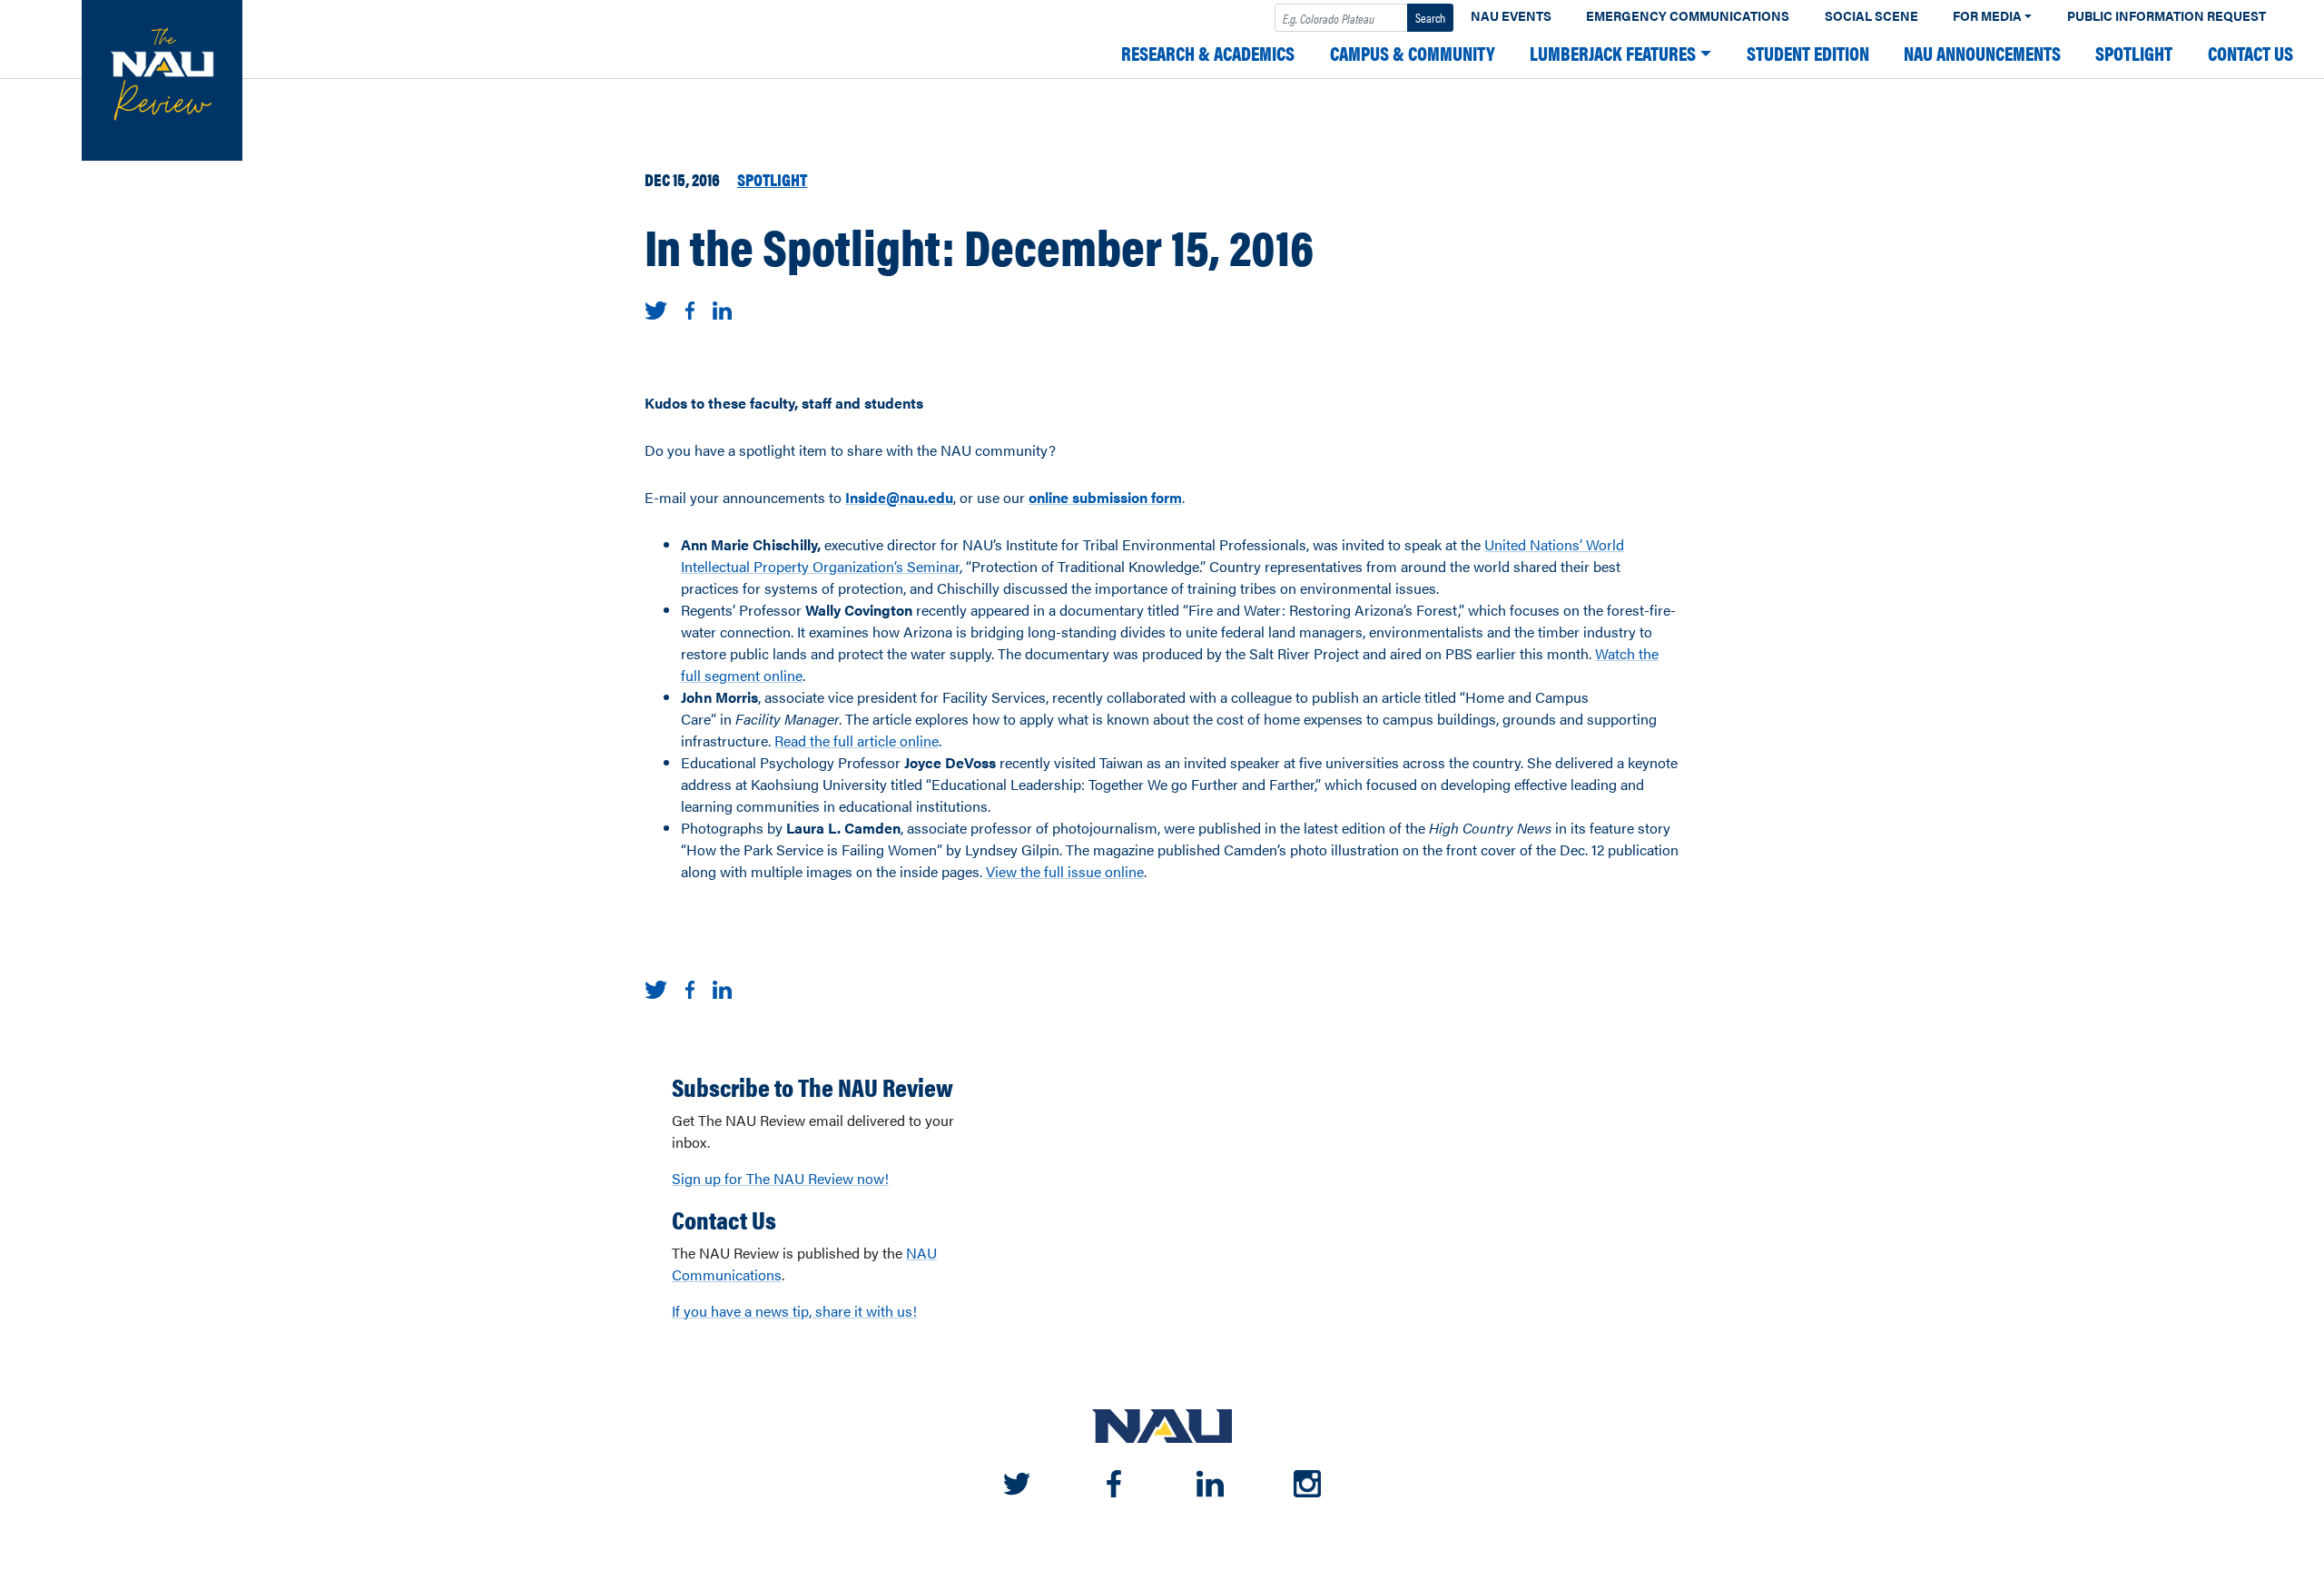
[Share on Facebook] (690, 308)
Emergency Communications (1688, 16)
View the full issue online (1065, 871)
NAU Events (1511, 16)
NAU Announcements (1982, 53)
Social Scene (1871, 16)
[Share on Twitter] (656, 308)
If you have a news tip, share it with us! (794, 1311)
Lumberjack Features (1613, 53)
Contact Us (2250, 53)
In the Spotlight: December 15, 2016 (979, 245)
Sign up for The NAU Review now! (780, 1178)
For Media (1987, 16)
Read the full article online (857, 741)
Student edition (1808, 53)
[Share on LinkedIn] (722, 308)
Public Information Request (2166, 16)
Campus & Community (1413, 53)
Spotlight (2134, 53)
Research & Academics (1208, 53)
